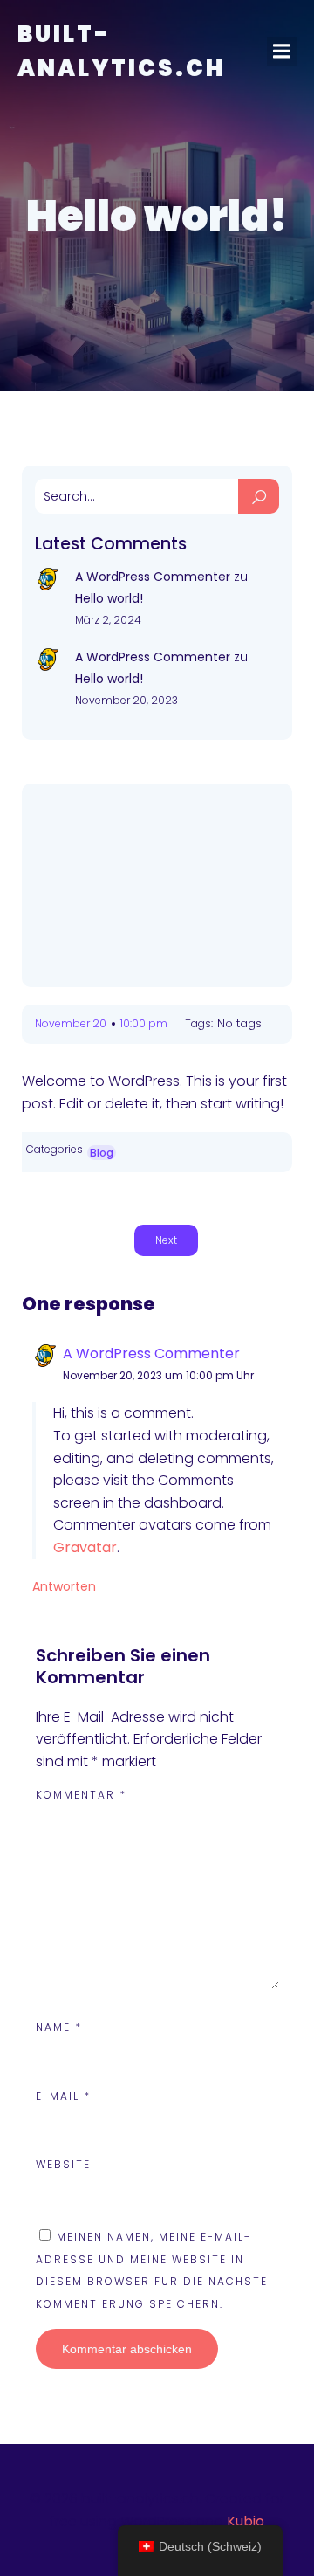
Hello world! (109, 598)
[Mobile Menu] (282, 52)
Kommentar (81, 1795)
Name (59, 2027)
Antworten (64, 1586)
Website (63, 2164)
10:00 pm (144, 1023)
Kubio (246, 2521)
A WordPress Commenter (153, 577)
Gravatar (85, 1547)
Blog (102, 1153)
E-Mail (63, 2096)
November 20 (71, 1023)
